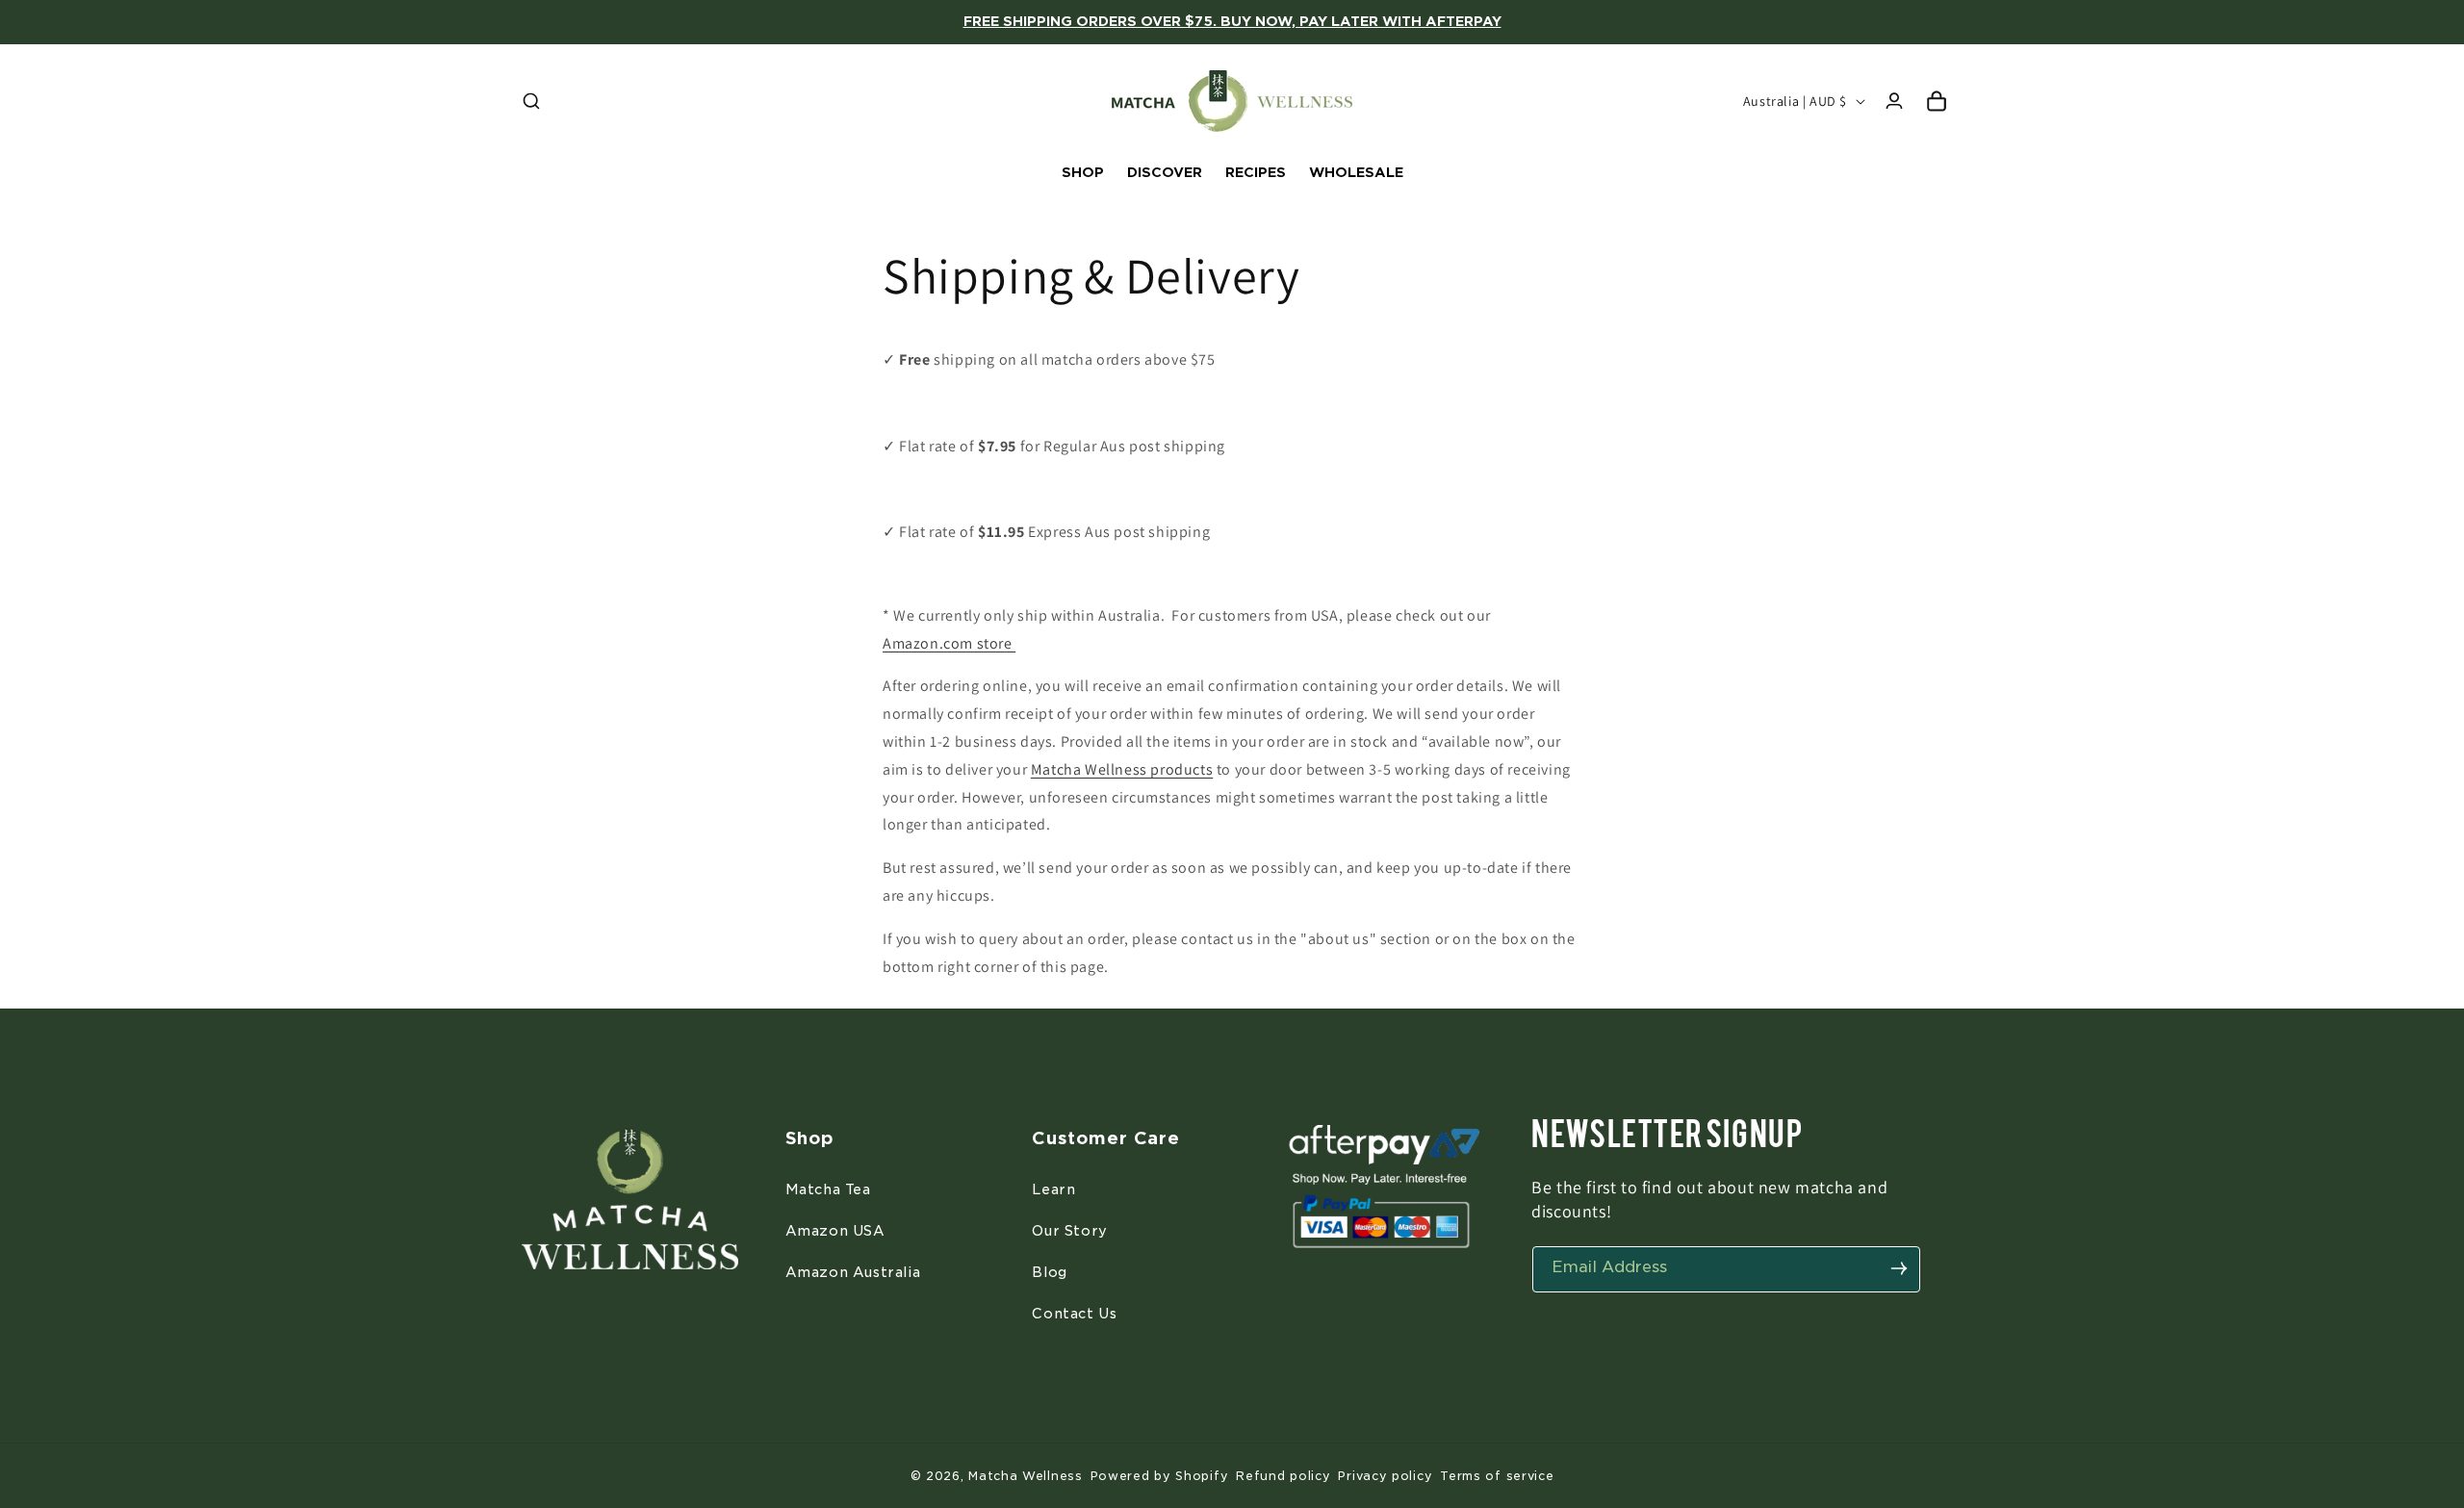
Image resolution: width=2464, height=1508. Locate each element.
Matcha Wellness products (1122, 769)
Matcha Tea (828, 1189)
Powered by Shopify (1160, 1476)
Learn (1053, 1189)
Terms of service (1497, 1476)
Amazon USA (835, 1230)
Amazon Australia (853, 1271)
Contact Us (1074, 1313)
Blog (1049, 1271)
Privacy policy (1385, 1476)
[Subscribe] (1899, 1268)
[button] (531, 101)
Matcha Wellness (1026, 1476)
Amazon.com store (949, 643)
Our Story (1069, 1230)
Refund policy (1283, 1476)
